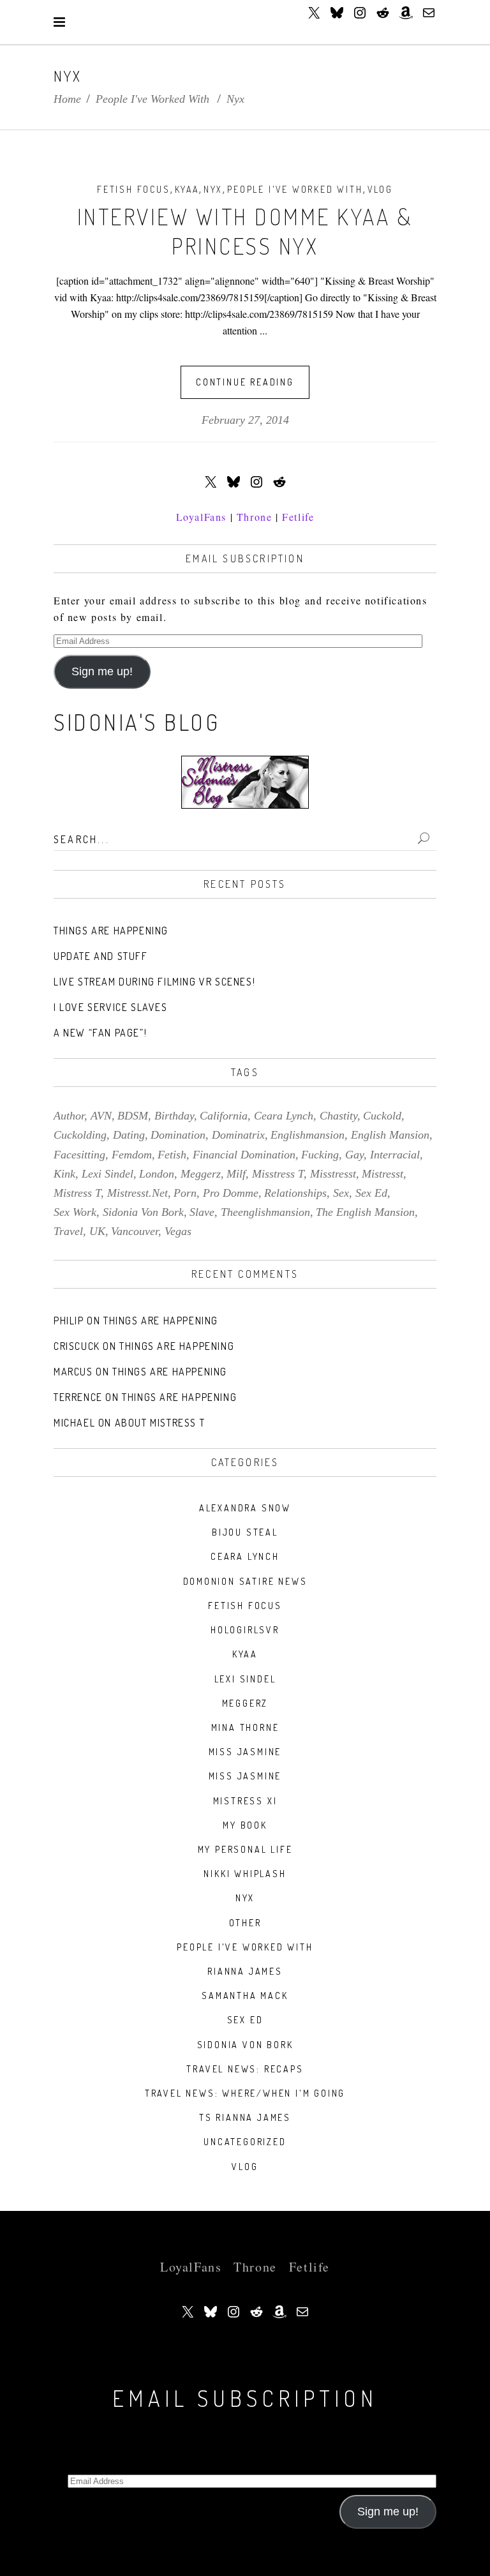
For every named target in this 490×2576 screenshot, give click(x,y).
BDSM (133, 1116)
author (69, 1116)
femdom (132, 1155)
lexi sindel (108, 1174)
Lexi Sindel (245, 1679)
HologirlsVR (245, 1630)
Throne (255, 517)
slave (202, 1212)
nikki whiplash (245, 1874)
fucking (320, 1155)
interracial (395, 1155)
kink (64, 1174)
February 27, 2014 (245, 420)
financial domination (244, 1155)
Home (67, 99)
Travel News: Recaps (245, 2069)
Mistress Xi (245, 1801)
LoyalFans (201, 517)
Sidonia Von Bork (245, 2045)
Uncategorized (245, 2142)
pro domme (231, 1193)
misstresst (333, 1174)
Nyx (213, 189)
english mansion (390, 1135)
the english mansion (365, 1212)
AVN (101, 1116)
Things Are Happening (111, 931)
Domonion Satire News (245, 1581)
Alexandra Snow (245, 1508)
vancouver (135, 1231)
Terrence (78, 1397)
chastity (338, 1116)
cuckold (382, 1116)
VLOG (380, 189)
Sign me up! (102, 671)
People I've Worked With (152, 99)
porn (185, 1193)
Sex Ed (245, 2020)
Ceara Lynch (245, 1556)
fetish (172, 1155)
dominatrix (238, 1135)
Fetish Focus (134, 189)
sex (341, 1193)
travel (68, 1231)
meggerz (201, 1174)
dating (129, 1135)
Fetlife (298, 517)
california (224, 1116)
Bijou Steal (245, 1532)
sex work (75, 1212)
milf (236, 1174)
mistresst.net (137, 1193)
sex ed (371, 1193)
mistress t (77, 1193)
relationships (295, 1193)
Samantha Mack (245, 1996)
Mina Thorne (245, 1727)
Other (245, 1923)
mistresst (382, 1174)
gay (354, 1155)
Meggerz (245, 1703)
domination (178, 1135)
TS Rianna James (245, 2117)
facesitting (79, 1155)
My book (245, 1825)
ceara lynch (284, 1116)
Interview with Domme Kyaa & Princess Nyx (245, 231)
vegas (178, 1231)
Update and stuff (101, 956)
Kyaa (187, 189)
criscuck (77, 1346)
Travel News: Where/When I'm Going (245, 2093)
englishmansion (308, 1135)
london (157, 1174)
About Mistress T (160, 1423)
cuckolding (80, 1135)
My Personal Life (245, 1849)
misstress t (278, 1174)
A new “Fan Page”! (100, 1033)
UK (97, 1231)
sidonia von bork (143, 1212)
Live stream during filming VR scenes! (154, 982)
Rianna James (245, 1971)
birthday (174, 1116)
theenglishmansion (265, 1212)
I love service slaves (111, 1007)
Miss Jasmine (245, 1752)
